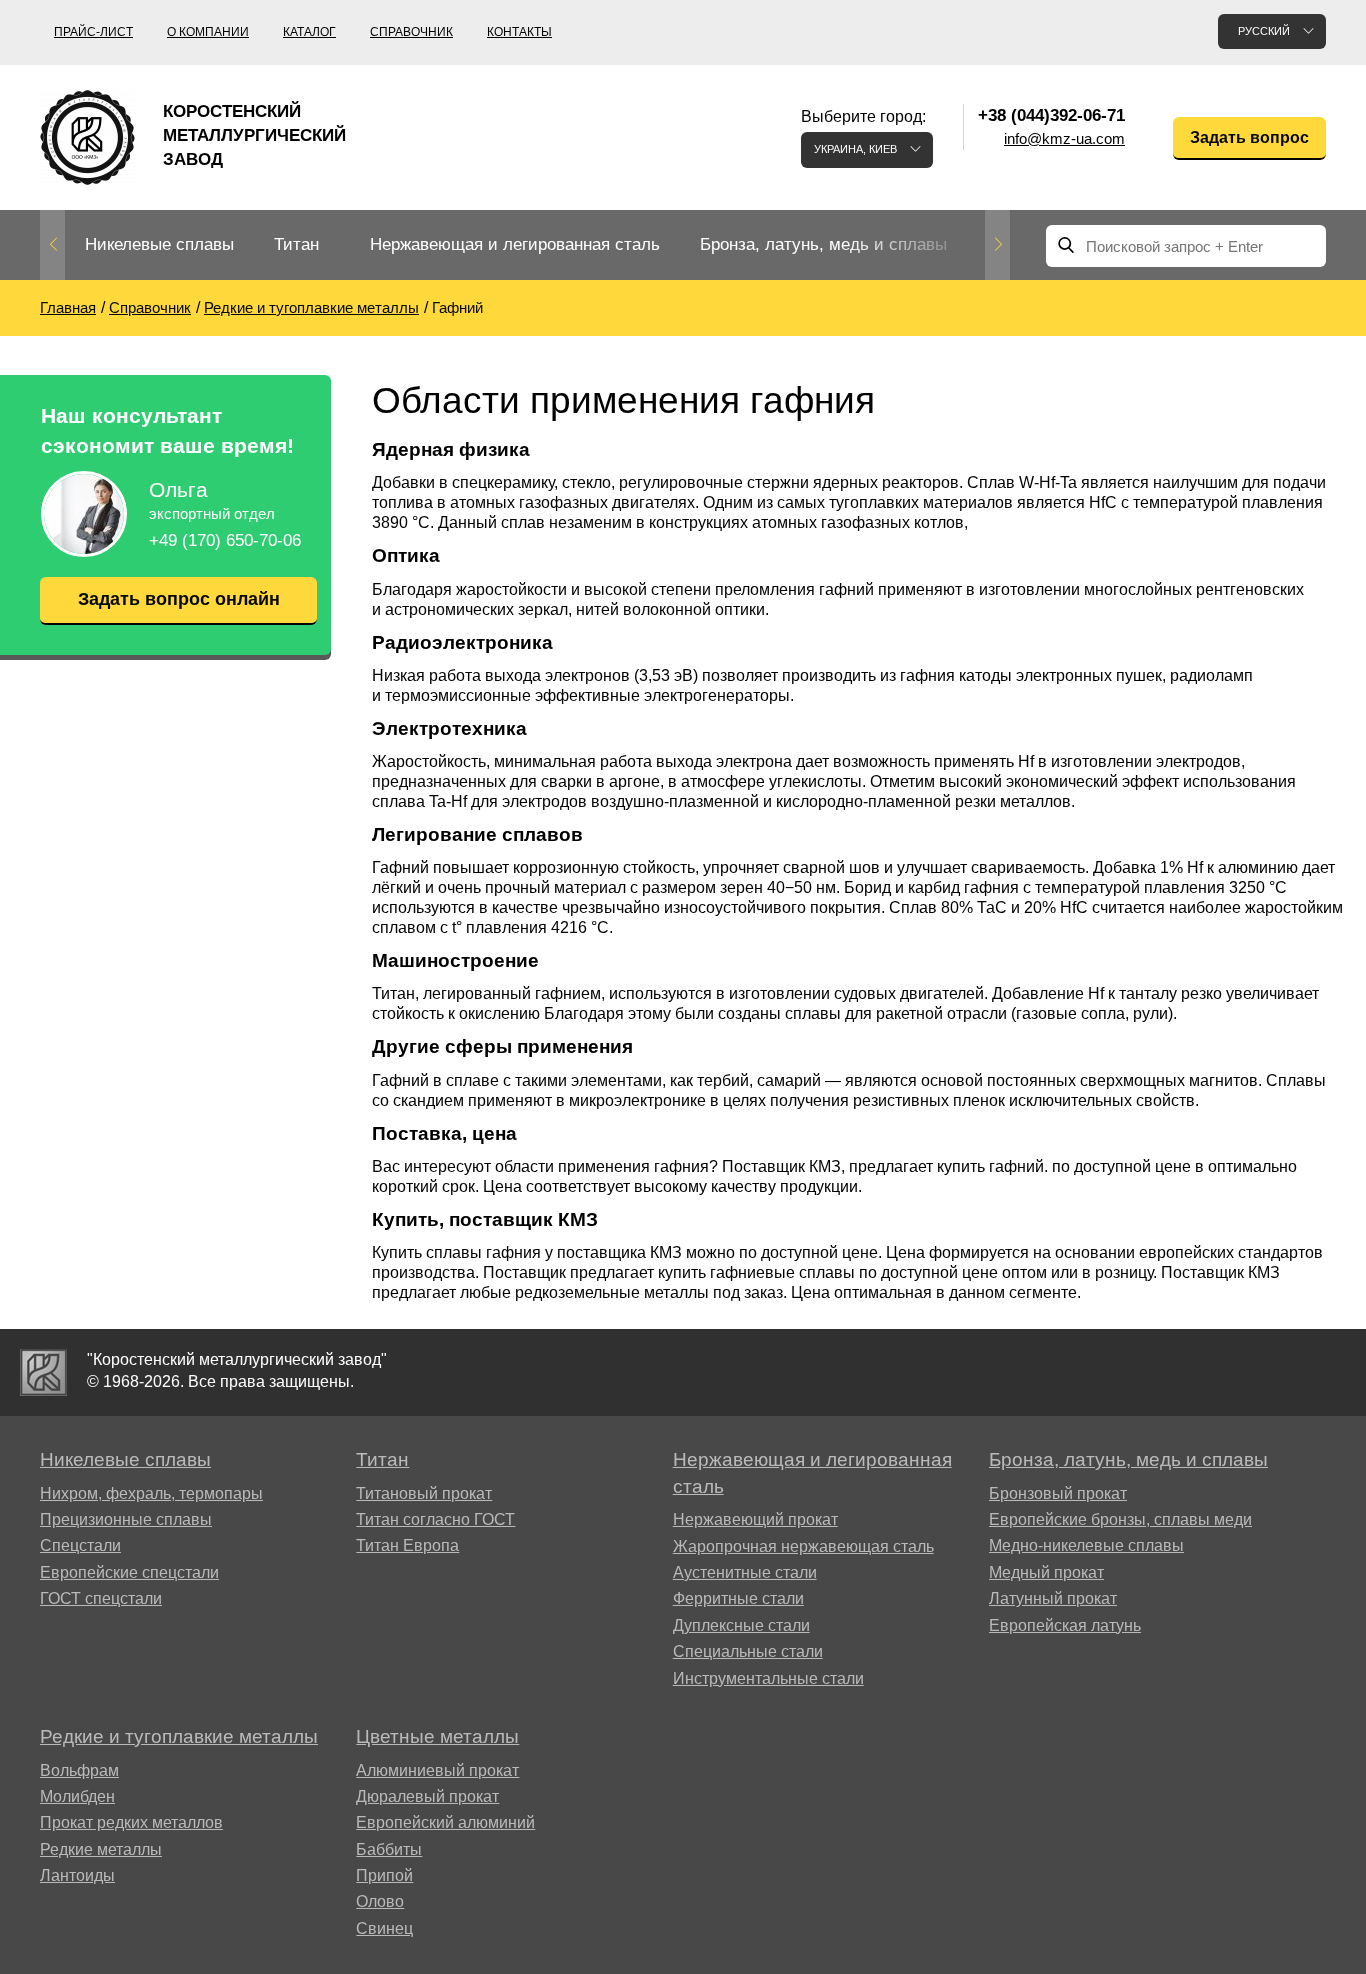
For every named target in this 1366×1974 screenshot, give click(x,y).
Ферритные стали (738, 1598)
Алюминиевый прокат (437, 1770)
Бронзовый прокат (1058, 1493)
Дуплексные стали (741, 1625)
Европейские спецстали (129, 1572)
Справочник (411, 32)
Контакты (519, 32)
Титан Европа (407, 1545)
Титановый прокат (424, 1493)
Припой (384, 1875)
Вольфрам (79, 1770)
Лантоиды (77, 1875)
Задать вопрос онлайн (179, 599)
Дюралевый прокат (427, 1796)
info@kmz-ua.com (1064, 138)
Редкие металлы (101, 1849)
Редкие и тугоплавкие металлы (179, 1736)
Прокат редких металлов (131, 1822)
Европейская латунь (1065, 1625)
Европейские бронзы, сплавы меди (1120, 1519)
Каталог (309, 32)
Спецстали (80, 1545)
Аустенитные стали (745, 1572)
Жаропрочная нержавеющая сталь (803, 1546)
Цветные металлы (437, 1736)
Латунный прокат (1053, 1598)
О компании (208, 32)
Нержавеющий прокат (755, 1519)
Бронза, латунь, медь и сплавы (823, 244)
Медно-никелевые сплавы (1086, 1545)
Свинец (384, 1928)
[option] (159, 245)
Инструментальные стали (768, 1678)
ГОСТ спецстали (101, 1598)
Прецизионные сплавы (126, 1519)
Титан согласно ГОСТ (435, 1519)
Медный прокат (1046, 1572)
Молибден (77, 1796)
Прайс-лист (93, 32)
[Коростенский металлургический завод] (43, 1372)
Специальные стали (748, 1651)
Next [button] (997, 245)
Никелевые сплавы (159, 244)
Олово (380, 1901)
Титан (296, 244)
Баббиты (389, 1849)
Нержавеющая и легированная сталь (515, 244)
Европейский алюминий (445, 1822)
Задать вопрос (1249, 137)
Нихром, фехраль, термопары (151, 1493)
